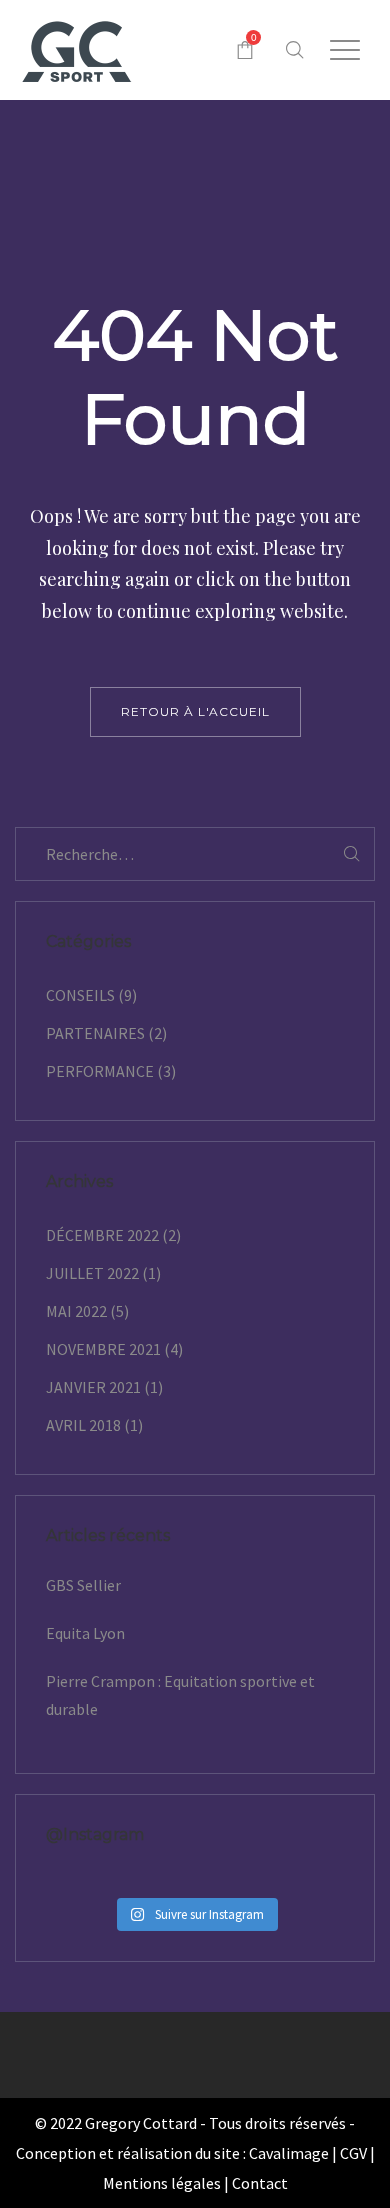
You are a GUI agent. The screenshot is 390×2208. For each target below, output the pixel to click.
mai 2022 (76, 1311)
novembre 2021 (103, 1349)
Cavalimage (289, 2153)
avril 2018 (83, 1425)
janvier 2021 (93, 1387)
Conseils (80, 995)
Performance (100, 1071)
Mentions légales (162, 2183)
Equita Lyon (85, 1633)
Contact (260, 2183)
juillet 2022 (92, 1273)
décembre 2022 (102, 1235)
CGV (353, 2153)
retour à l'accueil (195, 711)
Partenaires (95, 1033)
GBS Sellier (83, 1585)
